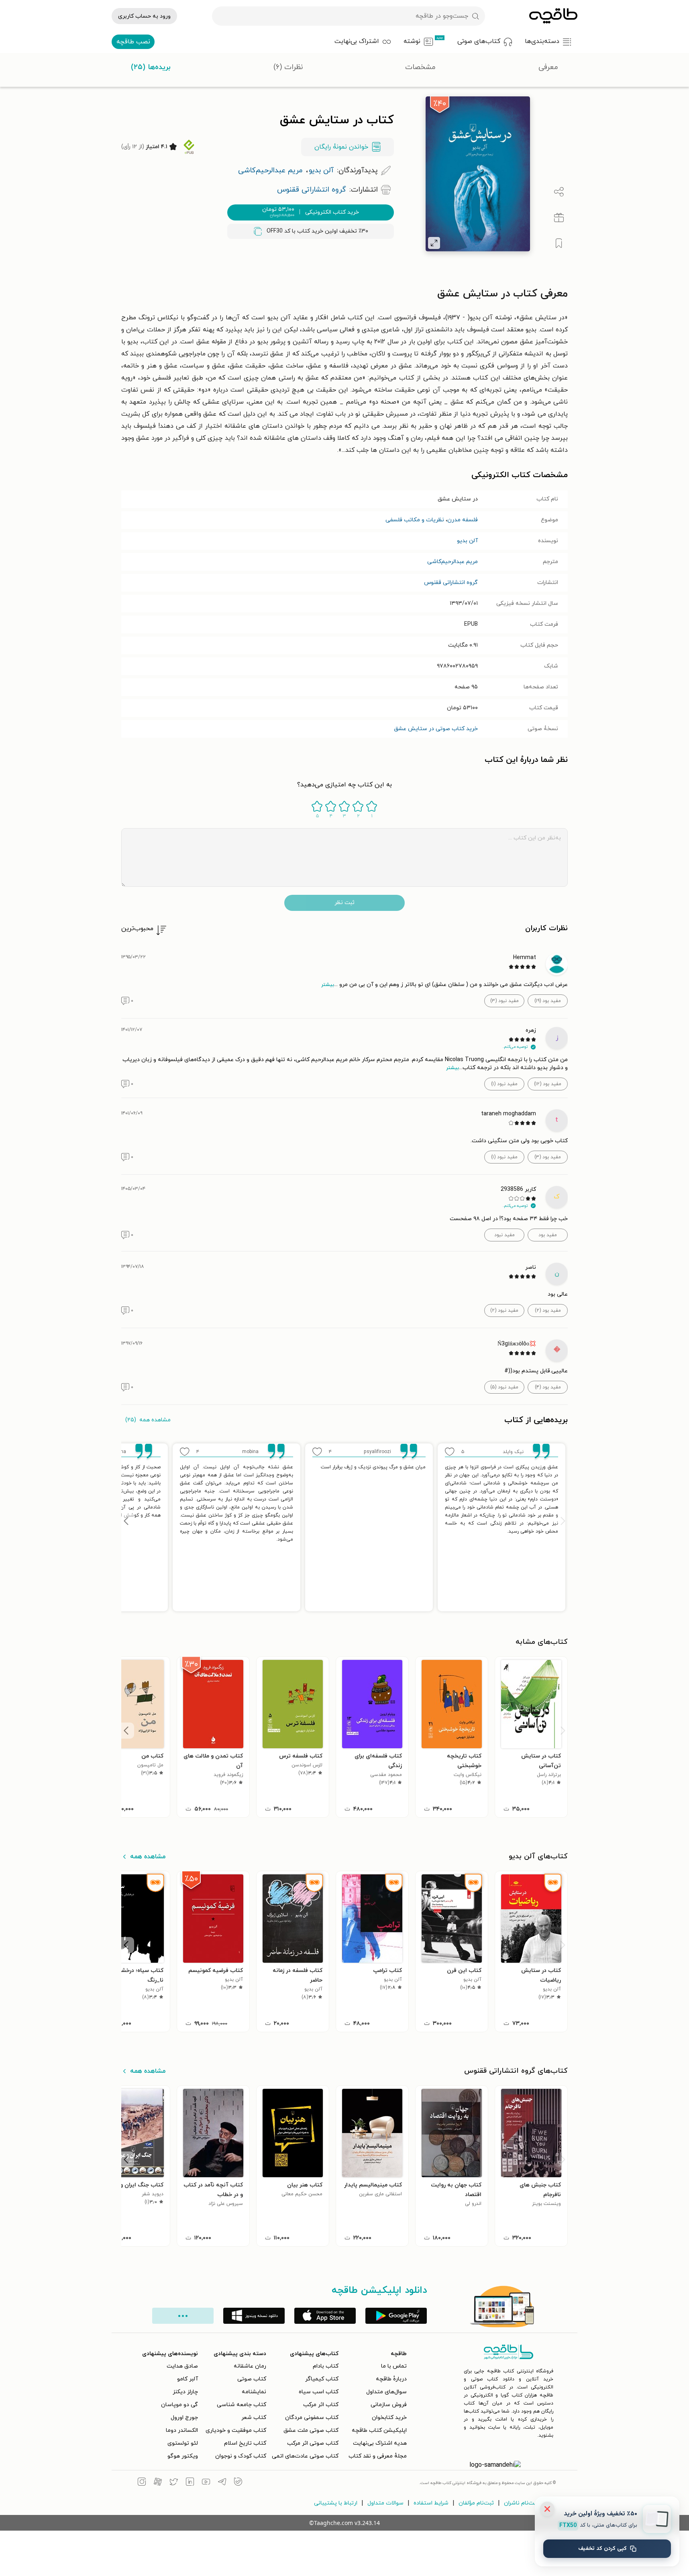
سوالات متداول (385, 2503)
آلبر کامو (188, 2379)
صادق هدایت (182, 2366)
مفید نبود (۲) (504, 1310)
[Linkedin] (190, 2483)
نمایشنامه (254, 2392)
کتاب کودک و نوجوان (241, 2456)
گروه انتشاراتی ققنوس (451, 583)
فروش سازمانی (389, 2405)
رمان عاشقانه (250, 2366)
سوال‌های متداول (386, 2392)
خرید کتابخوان (389, 2418)
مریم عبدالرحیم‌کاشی (453, 562)
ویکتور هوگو (183, 2456)
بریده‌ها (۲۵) (151, 67)
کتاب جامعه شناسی (242, 2405)
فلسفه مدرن (463, 520)
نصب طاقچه (133, 42)
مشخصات (420, 67)
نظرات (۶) (288, 67)
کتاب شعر (254, 2418)
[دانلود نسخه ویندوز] (254, 2316)
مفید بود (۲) (548, 1310)
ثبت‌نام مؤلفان (476, 2503)
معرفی (548, 67)
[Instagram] (142, 2483)
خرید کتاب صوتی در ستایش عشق (436, 729)
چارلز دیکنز (185, 2392)
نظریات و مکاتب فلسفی (415, 520)
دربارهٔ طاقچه (391, 2379)
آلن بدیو (467, 541)
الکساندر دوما (182, 2430)
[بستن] (547, 2509)
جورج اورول (184, 2418)
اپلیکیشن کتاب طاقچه (379, 2430)
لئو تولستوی (183, 2443)
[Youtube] (206, 2483)
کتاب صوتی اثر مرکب (313, 2443)
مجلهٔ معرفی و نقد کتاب (378, 2456)
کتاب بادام (326, 2366)
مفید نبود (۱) (504, 1084)
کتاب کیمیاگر (322, 2379)
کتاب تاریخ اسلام (245, 2443)
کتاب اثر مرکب (321, 2405)
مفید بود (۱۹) (548, 1001)
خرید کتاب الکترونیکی (311, 212)
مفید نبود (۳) (505, 1001)
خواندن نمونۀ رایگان (341, 147)
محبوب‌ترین (137, 929)
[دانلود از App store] (325, 2316)
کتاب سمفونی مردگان (312, 2418)
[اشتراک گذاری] (559, 192)
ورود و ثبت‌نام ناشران (530, 2503)
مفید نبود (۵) (504, 1387)
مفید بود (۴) (548, 1387)
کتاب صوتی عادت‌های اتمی (305, 2456)
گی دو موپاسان (179, 2405)
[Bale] (238, 2483)
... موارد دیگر (183, 2316)
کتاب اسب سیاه (319, 2392)
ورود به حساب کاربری (144, 16)
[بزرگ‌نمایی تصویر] (434, 243)
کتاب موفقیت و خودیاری (236, 2430)
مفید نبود (505, 1235)
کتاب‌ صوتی (252, 2379)
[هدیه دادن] (559, 218)
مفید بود (548, 1235)
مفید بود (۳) (548, 1157)
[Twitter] (174, 2483)
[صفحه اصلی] (553, 16)
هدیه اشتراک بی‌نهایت (380, 2443)
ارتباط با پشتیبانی (336, 2503)
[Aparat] (158, 2483)
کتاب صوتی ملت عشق (311, 2430)
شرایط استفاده (431, 2503)
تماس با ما (394, 2366)
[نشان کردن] (559, 243)
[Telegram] (222, 2483)
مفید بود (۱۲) (548, 1084)
